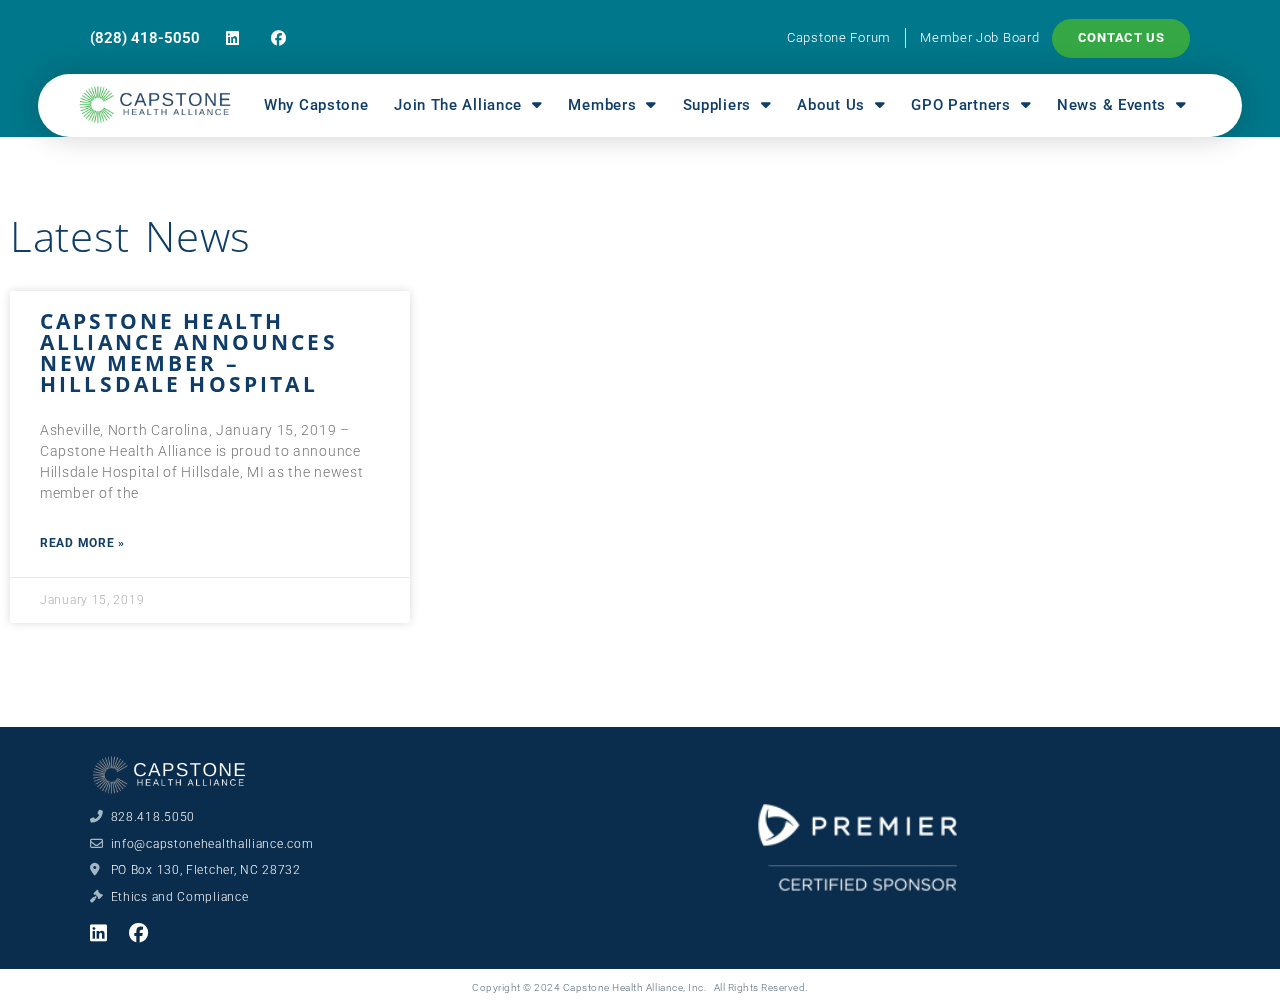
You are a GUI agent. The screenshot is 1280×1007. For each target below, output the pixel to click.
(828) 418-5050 (145, 38)
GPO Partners (960, 105)
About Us (831, 105)
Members (602, 105)
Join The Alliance (458, 105)
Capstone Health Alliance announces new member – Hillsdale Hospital (189, 352)
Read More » (82, 543)
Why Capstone (316, 105)
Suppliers (717, 105)
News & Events (1111, 105)
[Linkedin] (232, 38)
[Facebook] (278, 38)
